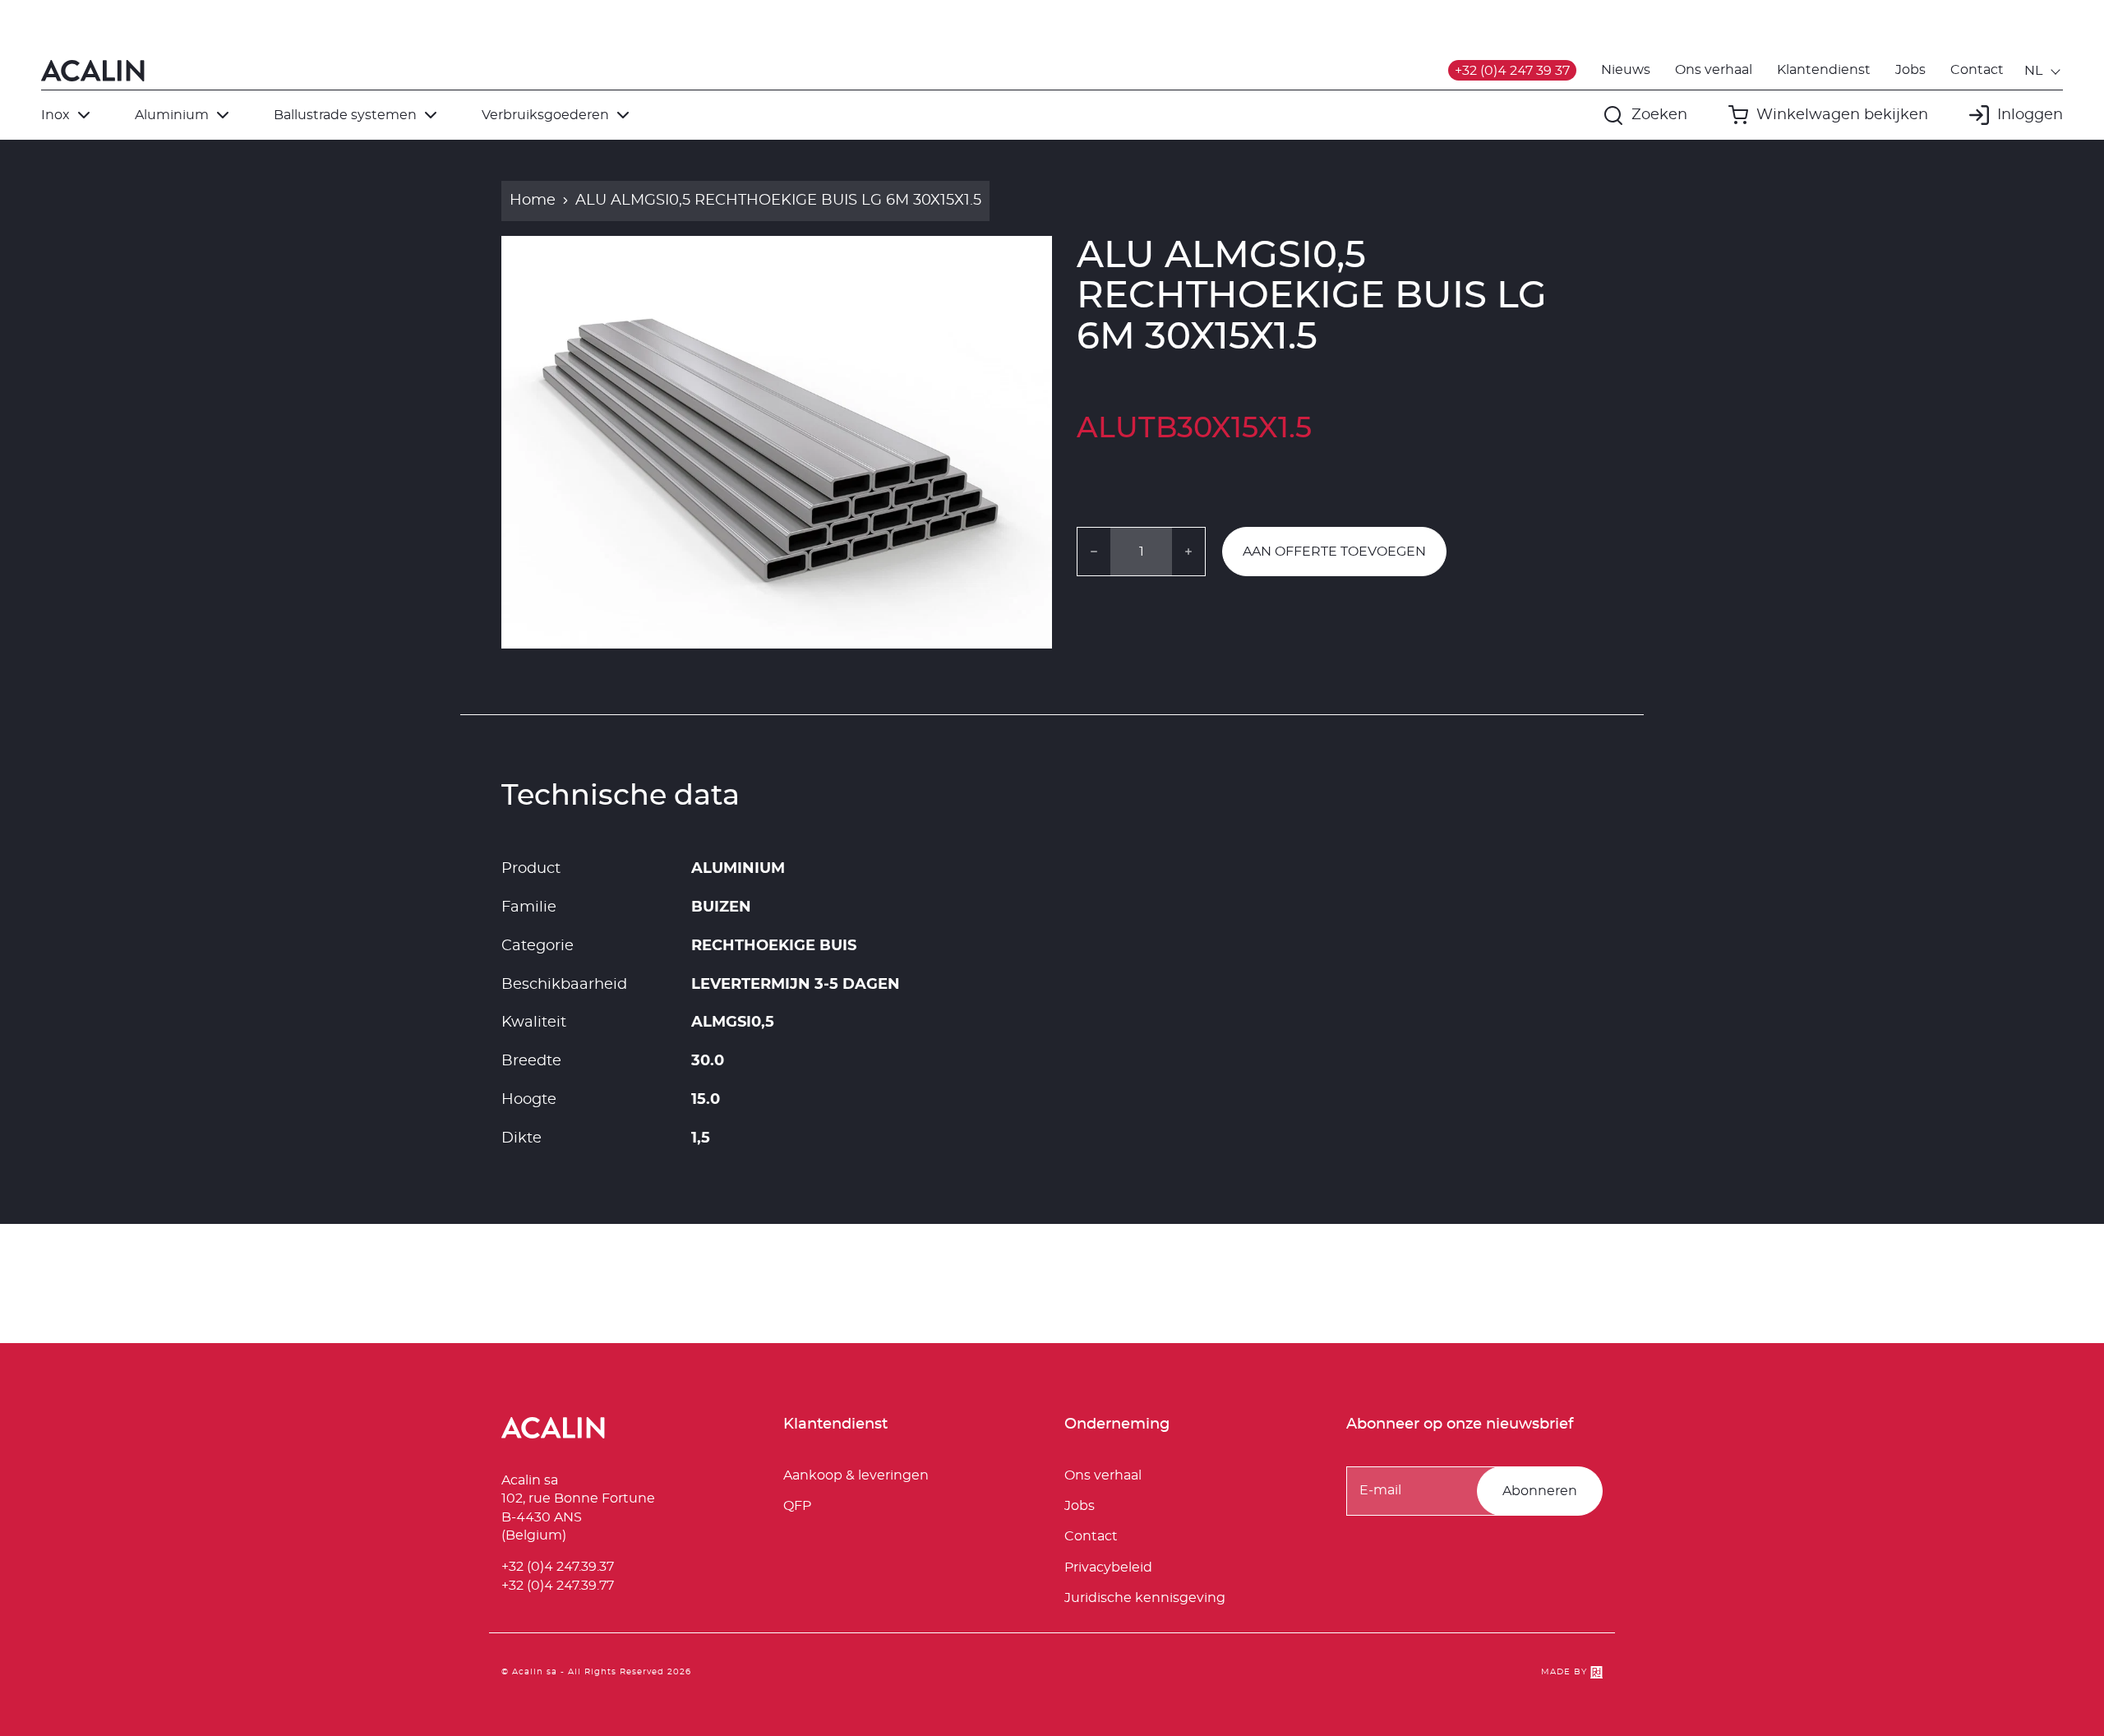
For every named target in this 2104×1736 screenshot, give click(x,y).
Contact (1977, 70)
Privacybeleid (1108, 1567)
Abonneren (1540, 1491)
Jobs (1910, 70)
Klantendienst (1824, 70)
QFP (797, 1506)
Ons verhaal (1714, 70)
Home (533, 201)
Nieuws (1626, 70)
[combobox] (2044, 71)
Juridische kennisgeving (1145, 1598)
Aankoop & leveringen (856, 1475)
